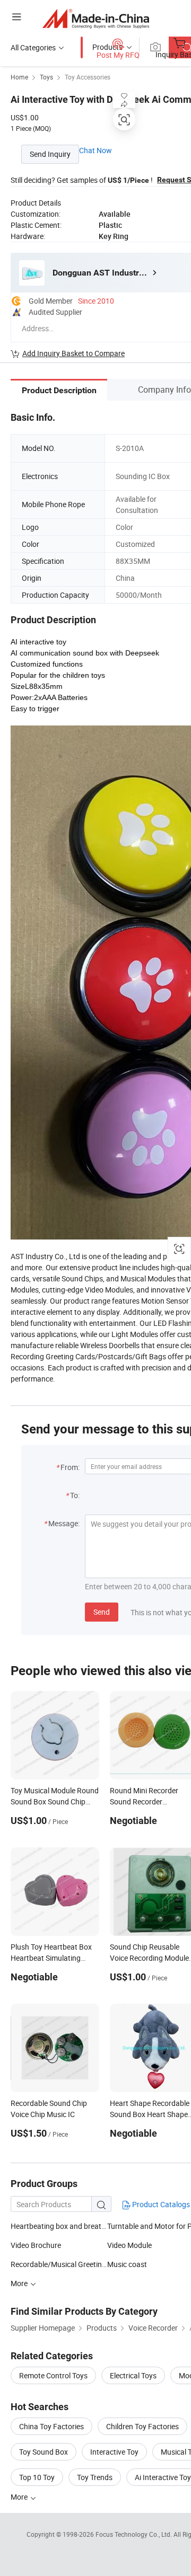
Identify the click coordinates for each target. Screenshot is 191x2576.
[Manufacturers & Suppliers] (96, 18)
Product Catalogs (160, 2204)
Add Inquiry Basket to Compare (73, 353)
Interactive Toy (114, 2452)
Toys (46, 77)
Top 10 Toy (37, 2477)
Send (102, 1612)
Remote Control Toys (53, 2375)
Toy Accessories (88, 77)
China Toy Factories (51, 2426)
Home (19, 77)
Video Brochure (36, 2245)
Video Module (129, 2245)
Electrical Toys (133, 2375)
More (20, 2497)
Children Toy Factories (142, 2426)
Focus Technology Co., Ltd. (134, 2534)
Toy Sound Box (44, 2452)
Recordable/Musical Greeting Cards (59, 2264)
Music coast (127, 2264)
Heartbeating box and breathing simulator (59, 2226)
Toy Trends (95, 2477)
